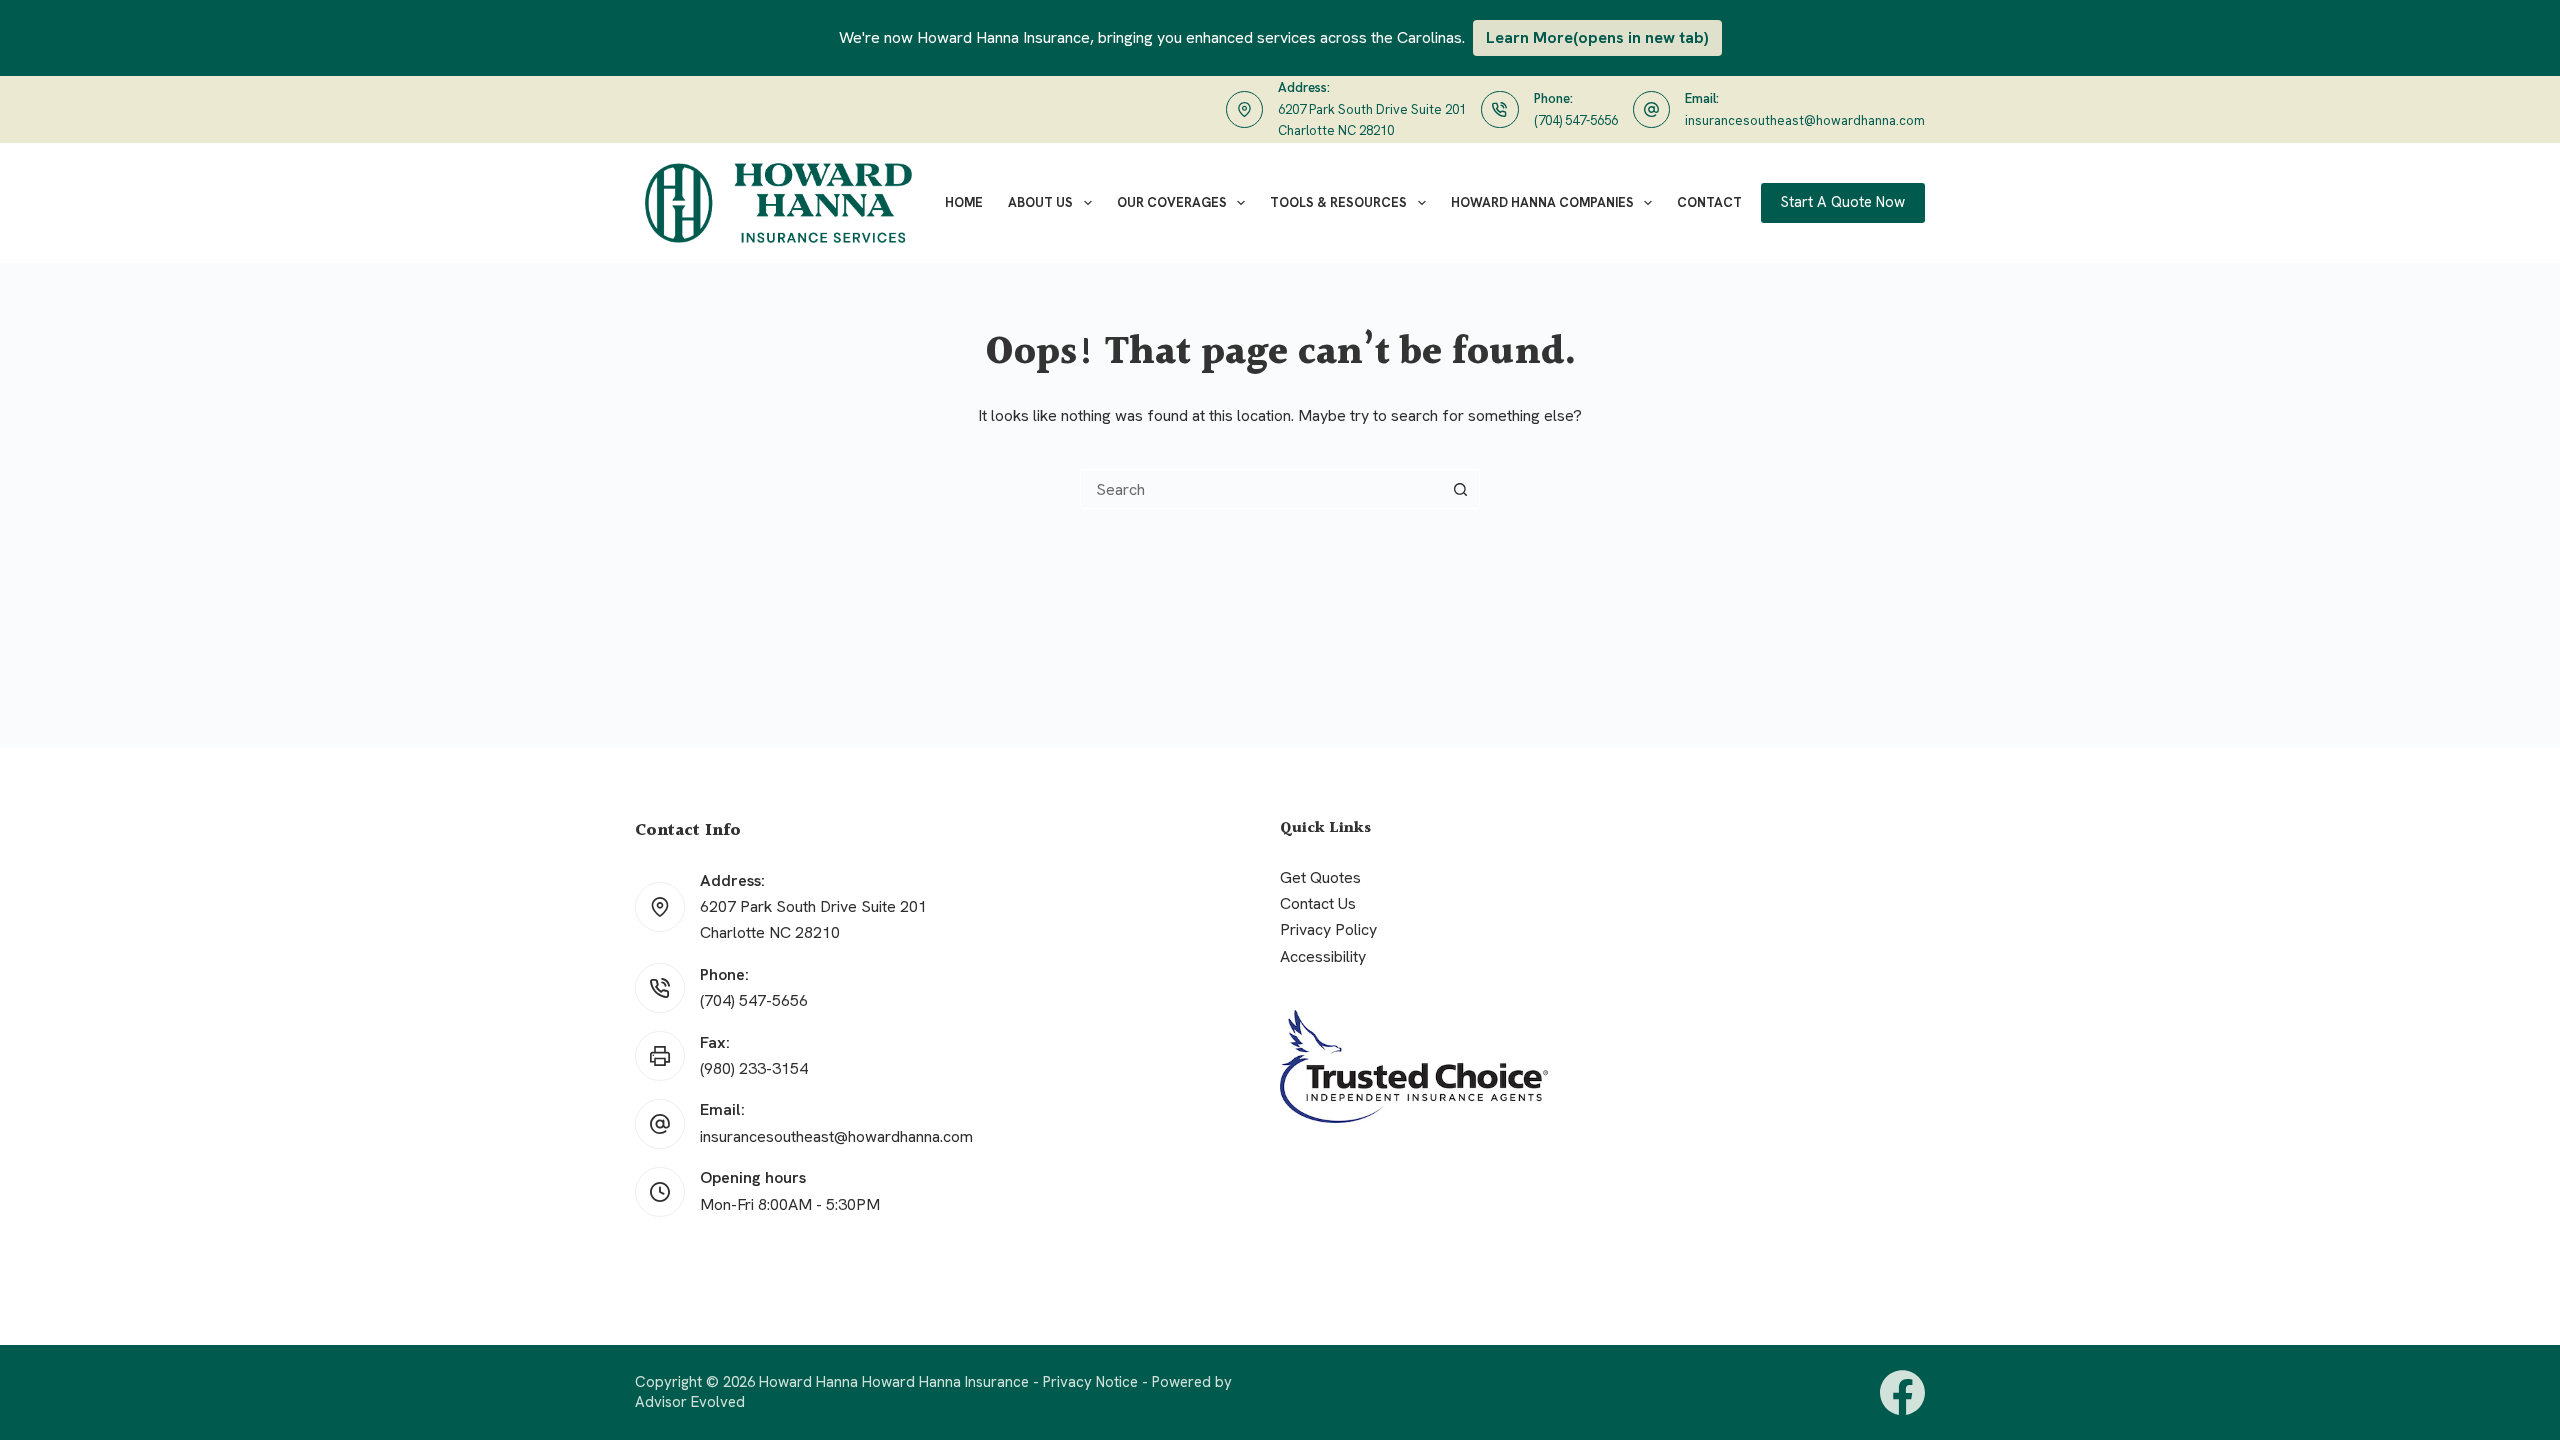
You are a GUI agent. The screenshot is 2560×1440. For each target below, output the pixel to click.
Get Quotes (1320, 877)
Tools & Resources (1338, 202)
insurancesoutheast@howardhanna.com (1805, 120)
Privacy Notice (1090, 1382)
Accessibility (1323, 956)
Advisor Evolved (690, 1402)
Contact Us (1318, 903)
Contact (1709, 202)
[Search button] (1460, 489)
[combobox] (1261, 489)
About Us (1040, 202)
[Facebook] (1902, 1392)
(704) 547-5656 (1576, 120)
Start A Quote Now (1843, 202)
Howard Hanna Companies (1542, 202)
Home (964, 202)
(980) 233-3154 (754, 1068)
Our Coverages (1172, 202)
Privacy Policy (1328, 929)
